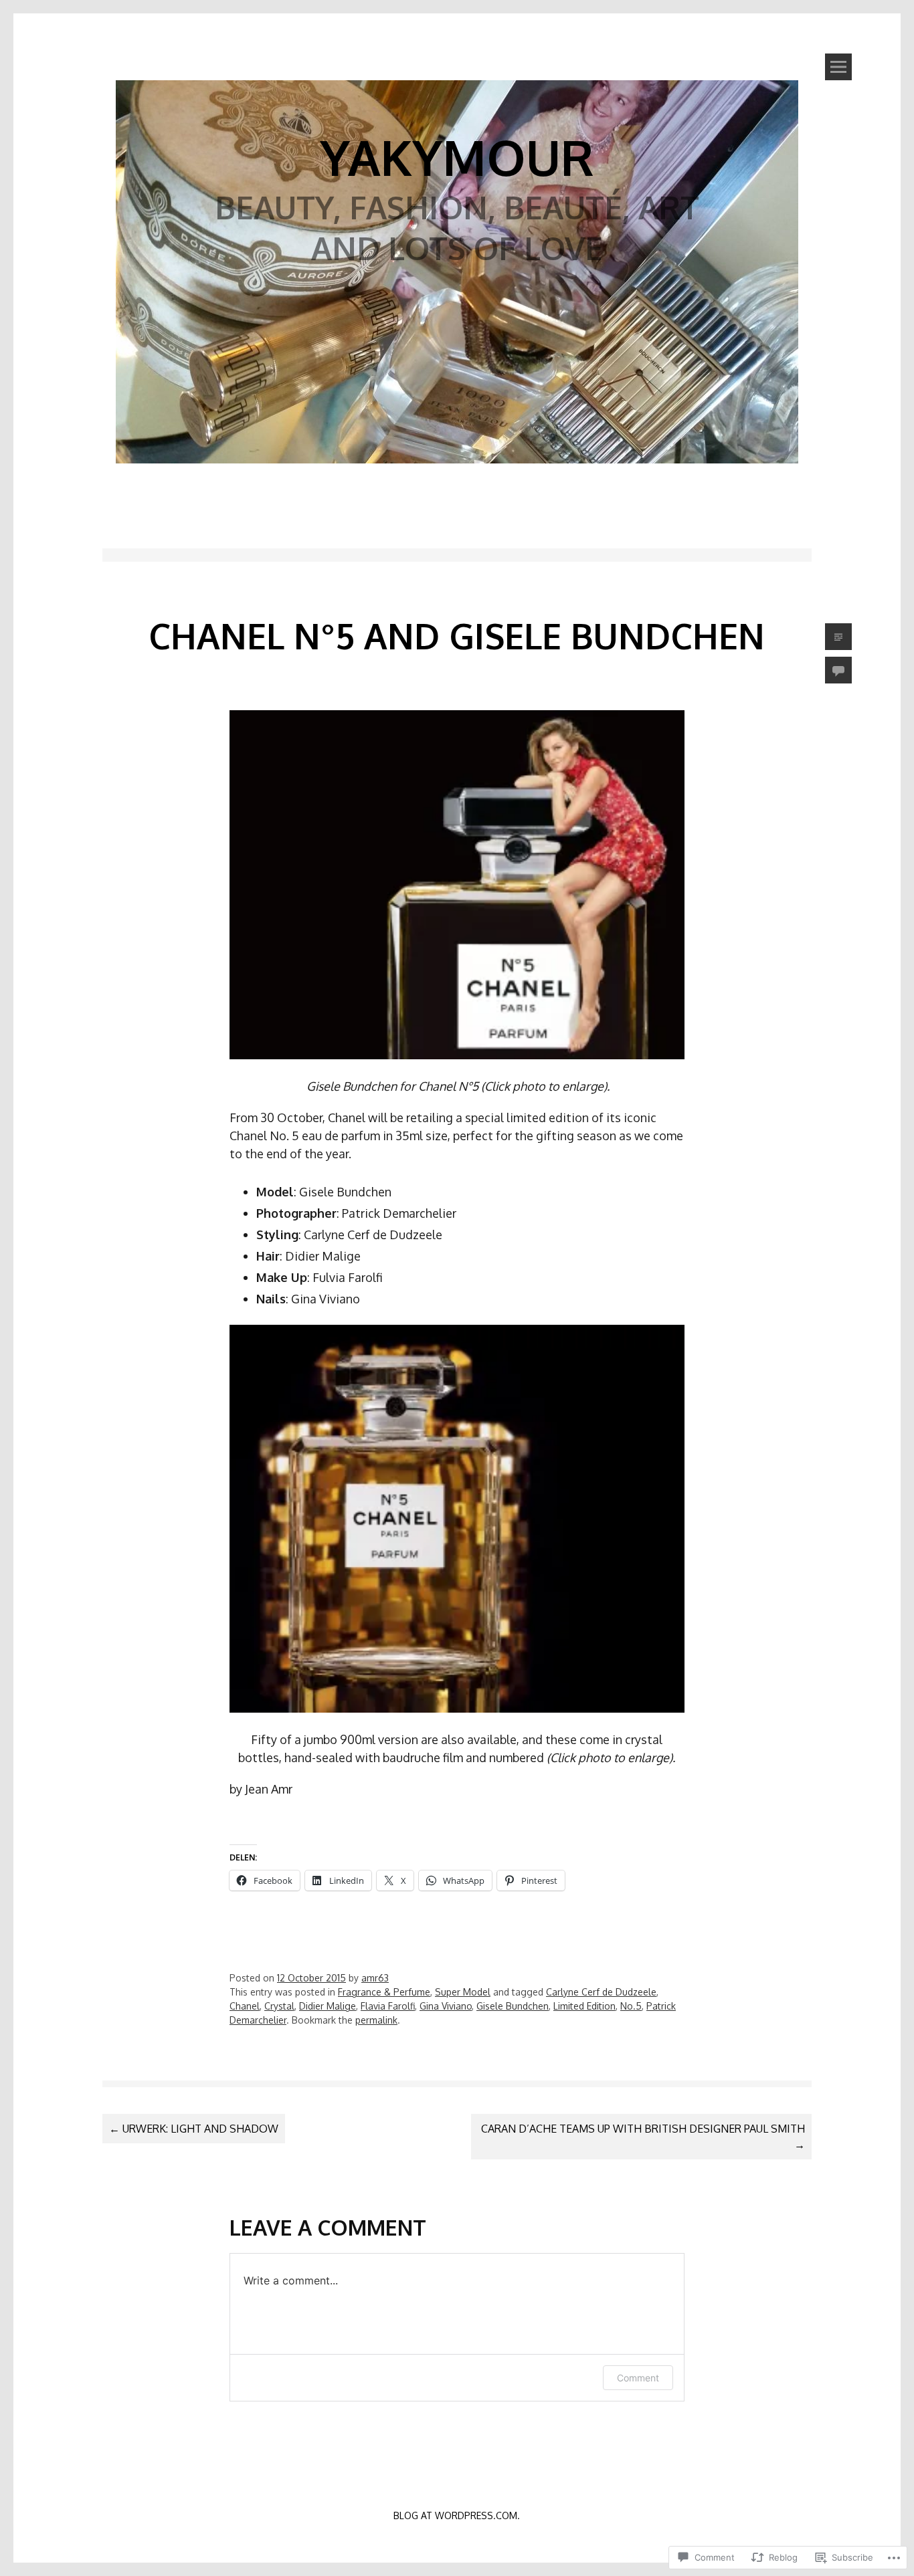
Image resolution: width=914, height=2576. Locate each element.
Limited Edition (584, 2006)
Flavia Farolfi (388, 2006)
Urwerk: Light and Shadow (194, 2129)
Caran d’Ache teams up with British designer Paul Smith (643, 2137)
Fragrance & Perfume (384, 1992)
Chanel (245, 2006)
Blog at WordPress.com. (457, 2515)
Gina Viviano (446, 2006)
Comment (638, 2378)
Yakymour (457, 156)
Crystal (279, 2006)
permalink (376, 2020)
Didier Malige (328, 2006)
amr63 (375, 1978)
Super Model (463, 1992)
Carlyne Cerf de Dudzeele (601, 1992)
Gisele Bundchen (513, 2006)
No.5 (631, 2006)
